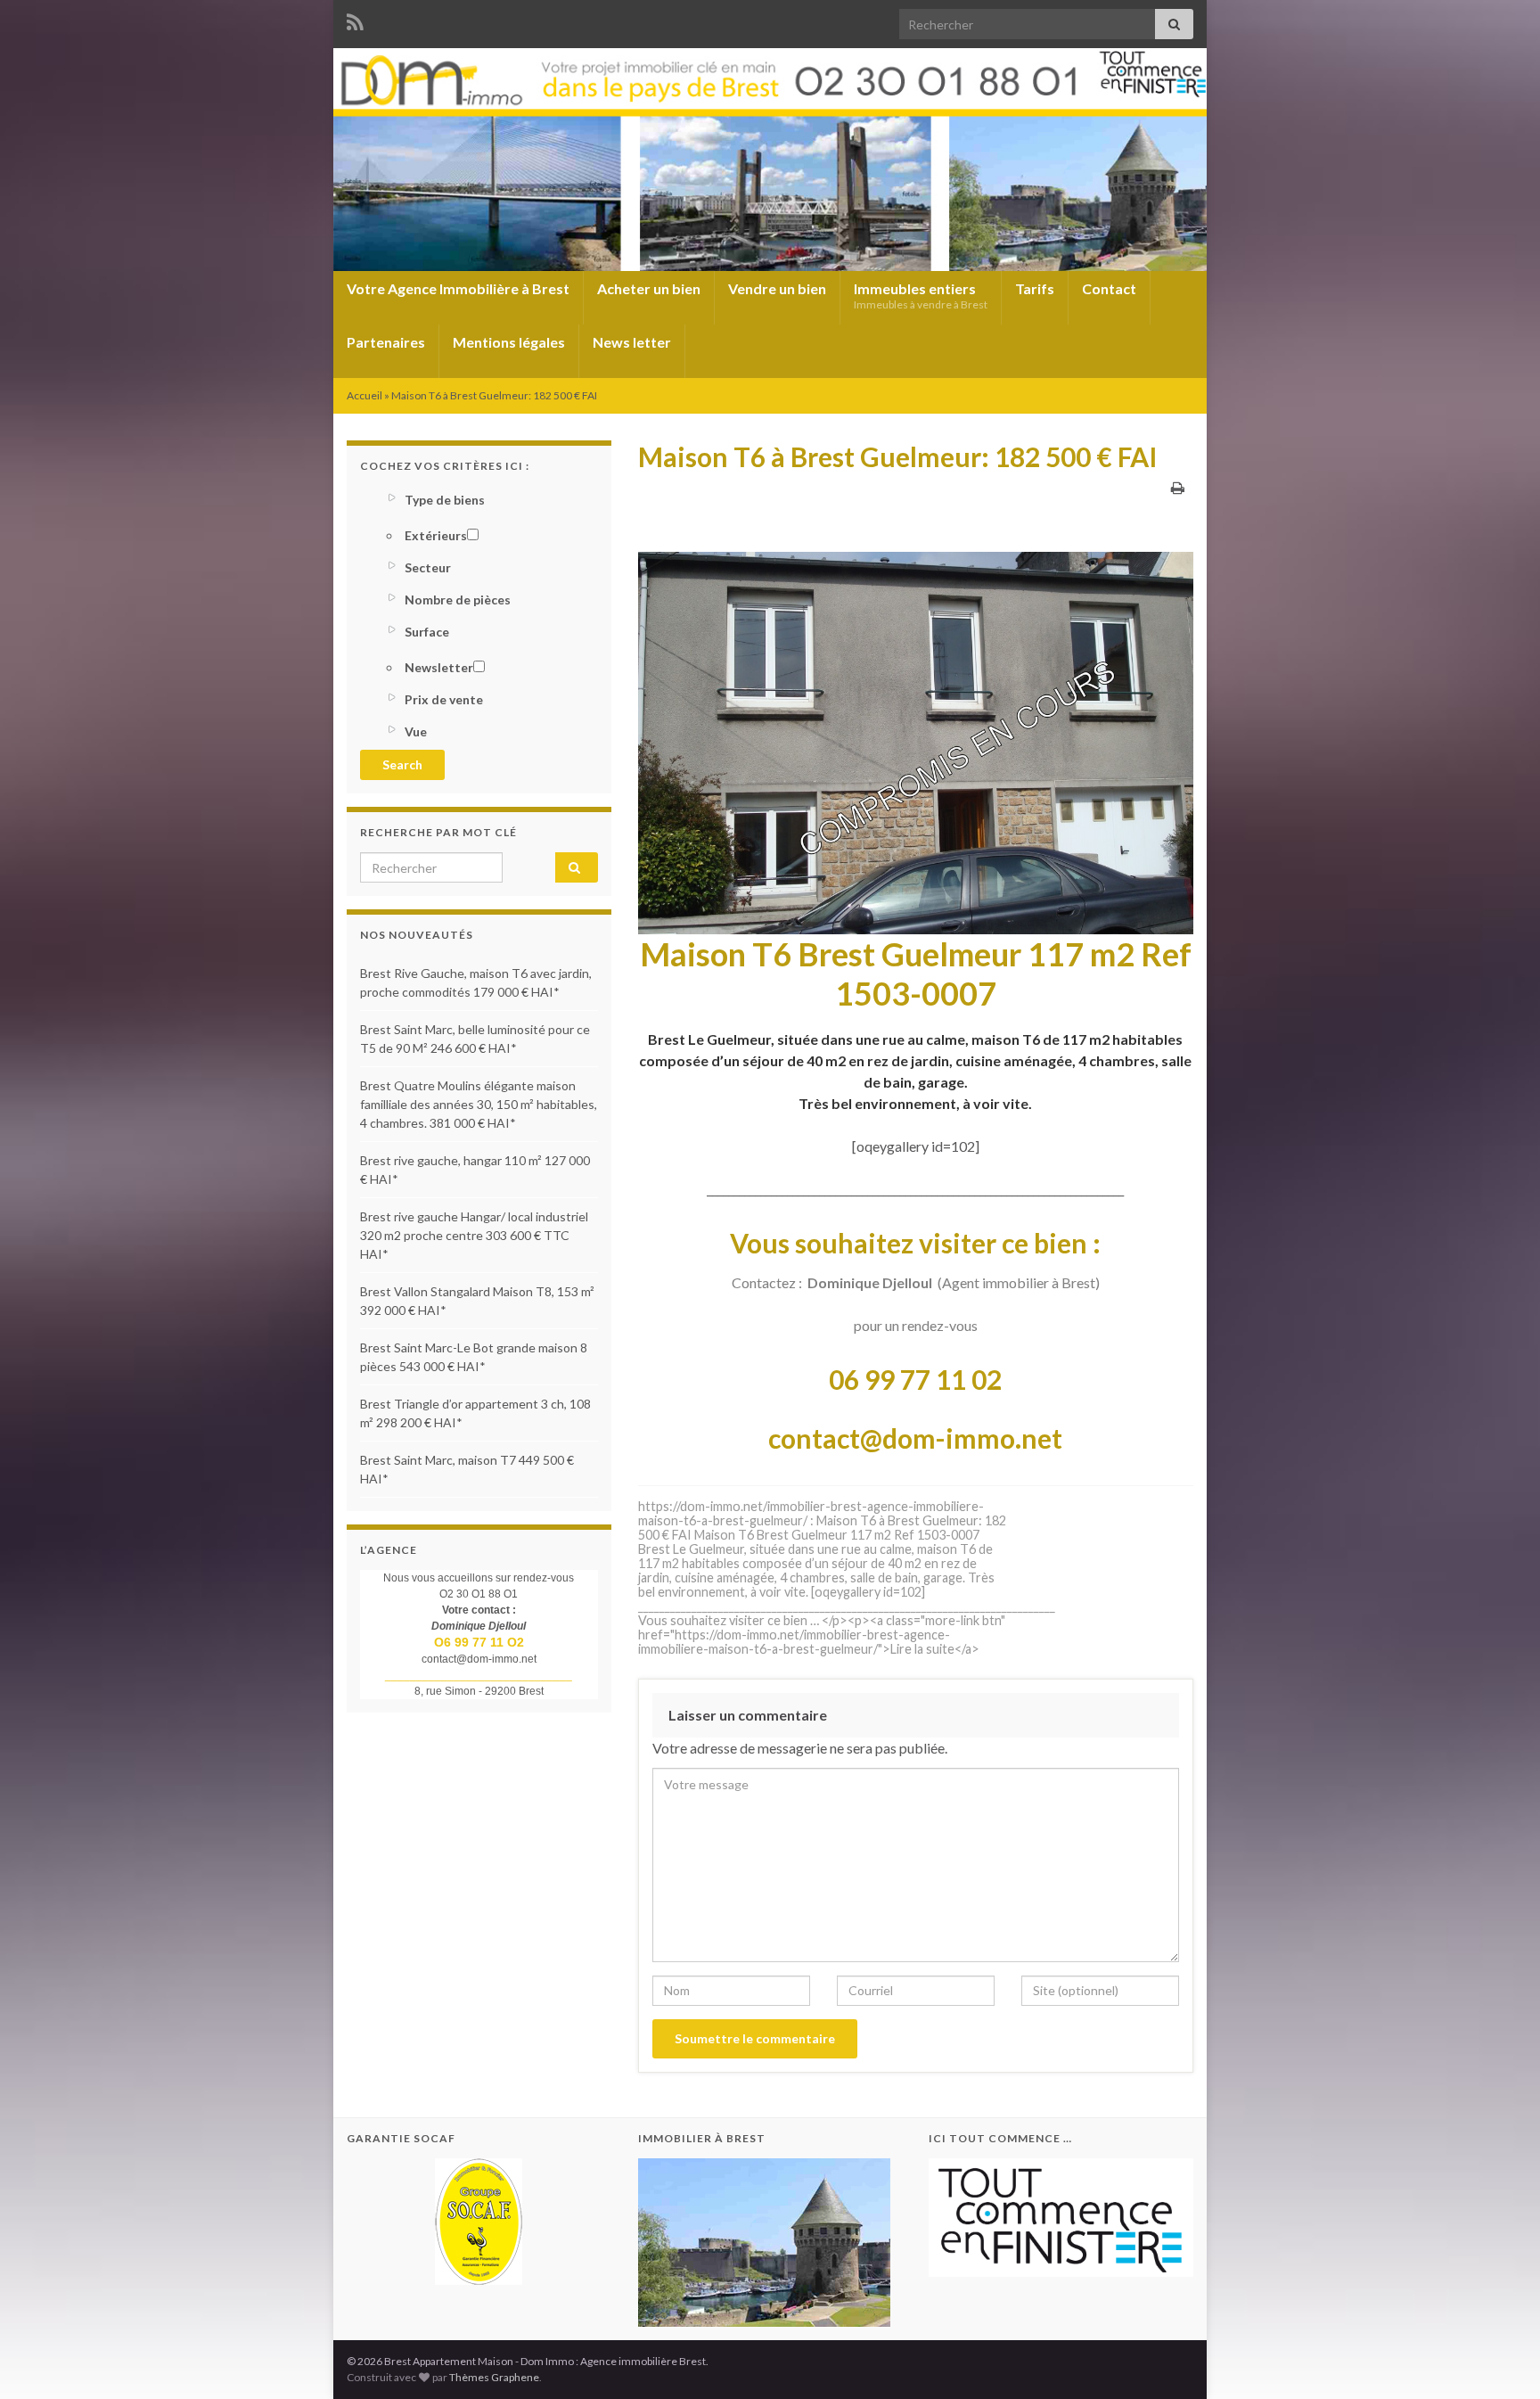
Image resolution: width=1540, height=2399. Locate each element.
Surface (427, 632)
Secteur (428, 567)
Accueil (365, 395)
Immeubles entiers (921, 296)
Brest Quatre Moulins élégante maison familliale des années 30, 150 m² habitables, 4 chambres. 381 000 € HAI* (479, 1104)
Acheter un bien (649, 288)
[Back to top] (1500, 2359)
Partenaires (386, 342)
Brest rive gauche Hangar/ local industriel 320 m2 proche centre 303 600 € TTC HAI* (474, 1235)
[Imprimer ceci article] (1178, 487)
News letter (632, 342)
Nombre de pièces (458, 600)
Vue (416, 731)
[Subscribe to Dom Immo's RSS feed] (355, 19)
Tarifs (1035, 288)
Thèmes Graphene (494, 2377)
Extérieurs (436, 535)
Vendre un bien (777, 288)
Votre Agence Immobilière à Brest (458, 288)
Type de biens (445, 500)
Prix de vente (444, 699)
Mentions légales (509, 342)
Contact (1109, 288)
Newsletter (439, 667)
